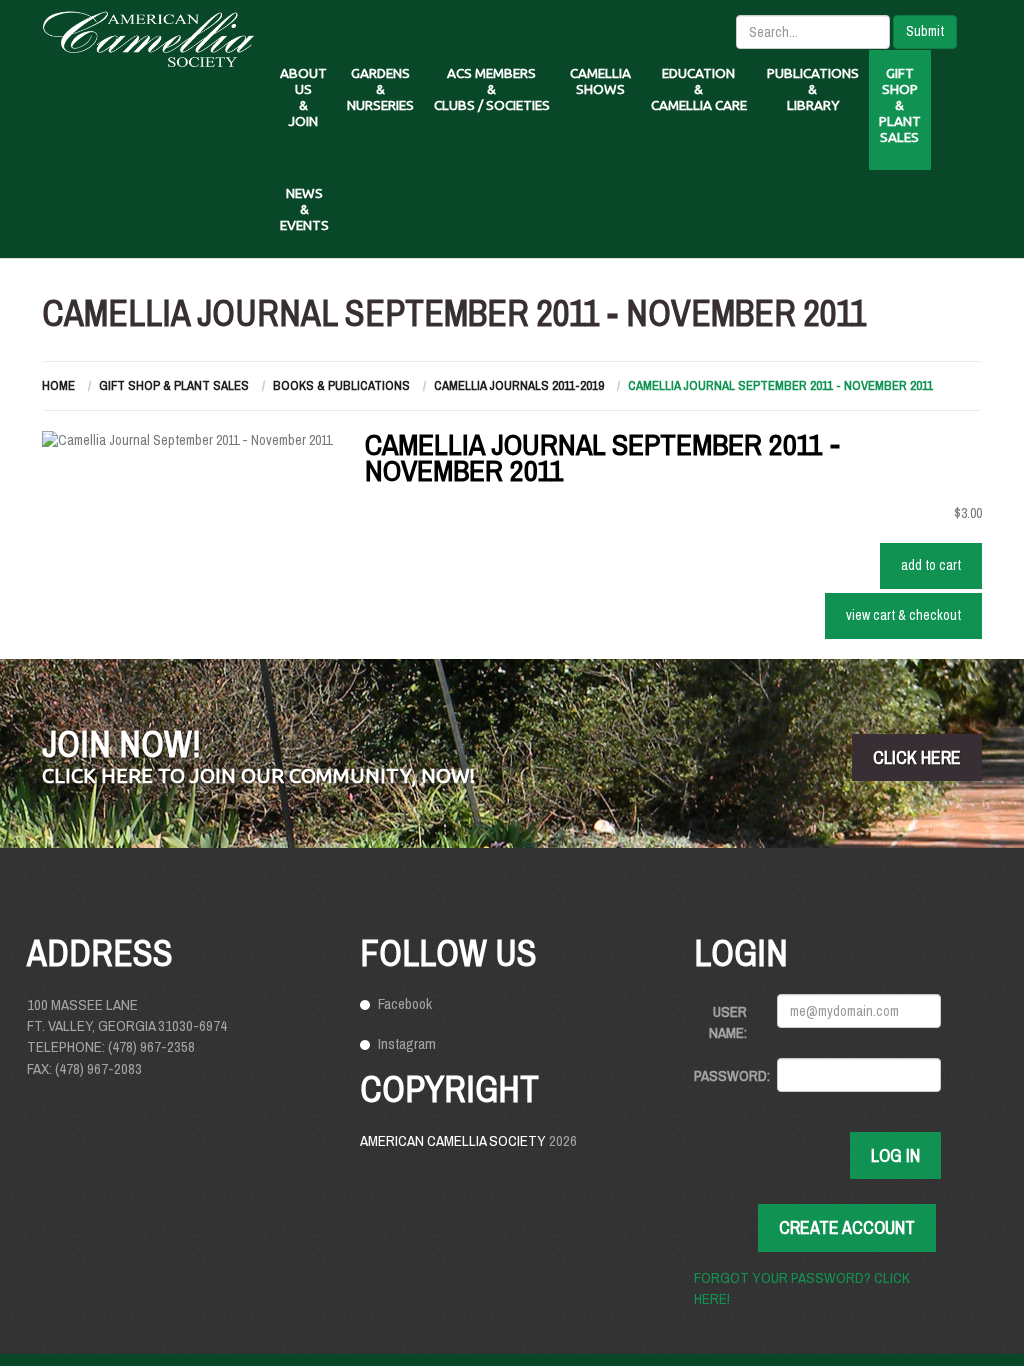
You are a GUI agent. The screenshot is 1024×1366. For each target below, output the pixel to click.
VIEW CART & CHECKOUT (903, 615)
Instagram (407, 1043)
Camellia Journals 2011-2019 (519, 385)
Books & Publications (341, 385)
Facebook (405, 1003)
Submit (925, 31)
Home (58, 385)
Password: (728, 1075)
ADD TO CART (931, 565)
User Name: (728, 1022)
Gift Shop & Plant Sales (174, 385)
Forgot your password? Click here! (802, 1288)
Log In (895, 1155)
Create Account (847, 1227)
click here (917, 757)
